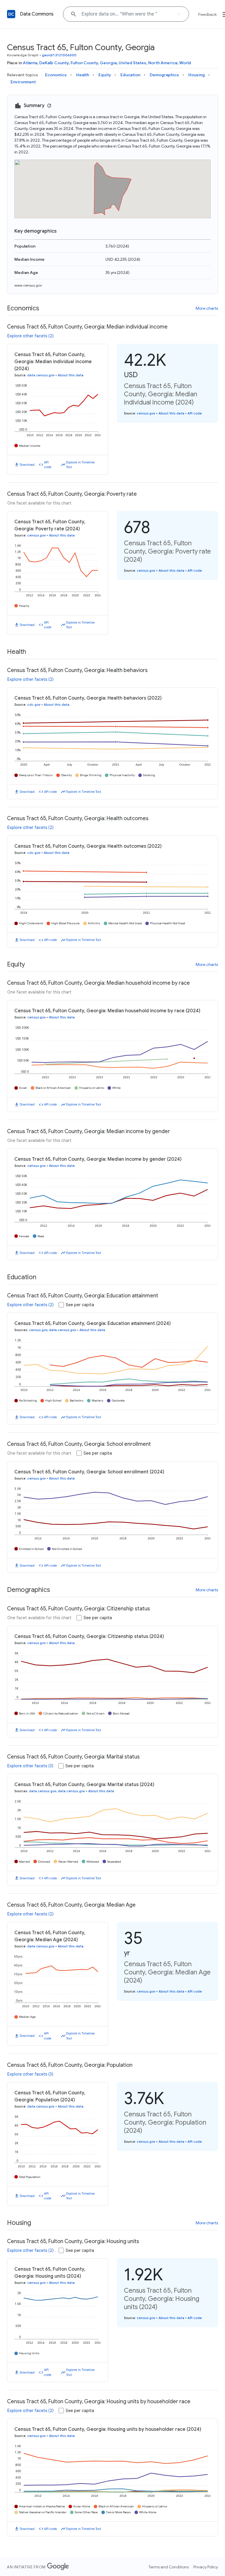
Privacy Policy (206, 2567)
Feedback (208, 14)
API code (48, 465)
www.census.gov (28, 285)
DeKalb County (54, 63)
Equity (105, 75)
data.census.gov (41, 375)
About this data (71, 375)
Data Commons (37, 14)
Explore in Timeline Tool (80, 465)
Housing (197, 75)
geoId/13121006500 (59, 55)
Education (130, 75)
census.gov (146, 413)
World (185, 63)
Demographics (164, 75)
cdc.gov (34, 705)
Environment (23, 82)
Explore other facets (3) (30, 1766)
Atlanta (30, 63)
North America (163, 63)
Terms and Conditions (169, 2567)
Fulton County (84, 63)
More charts (207, 308)
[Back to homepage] (11, 14)
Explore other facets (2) (30, 336)
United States (132, 63)
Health (83, 75)
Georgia (108, 63)
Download (27, 465)
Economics (56, 75)
